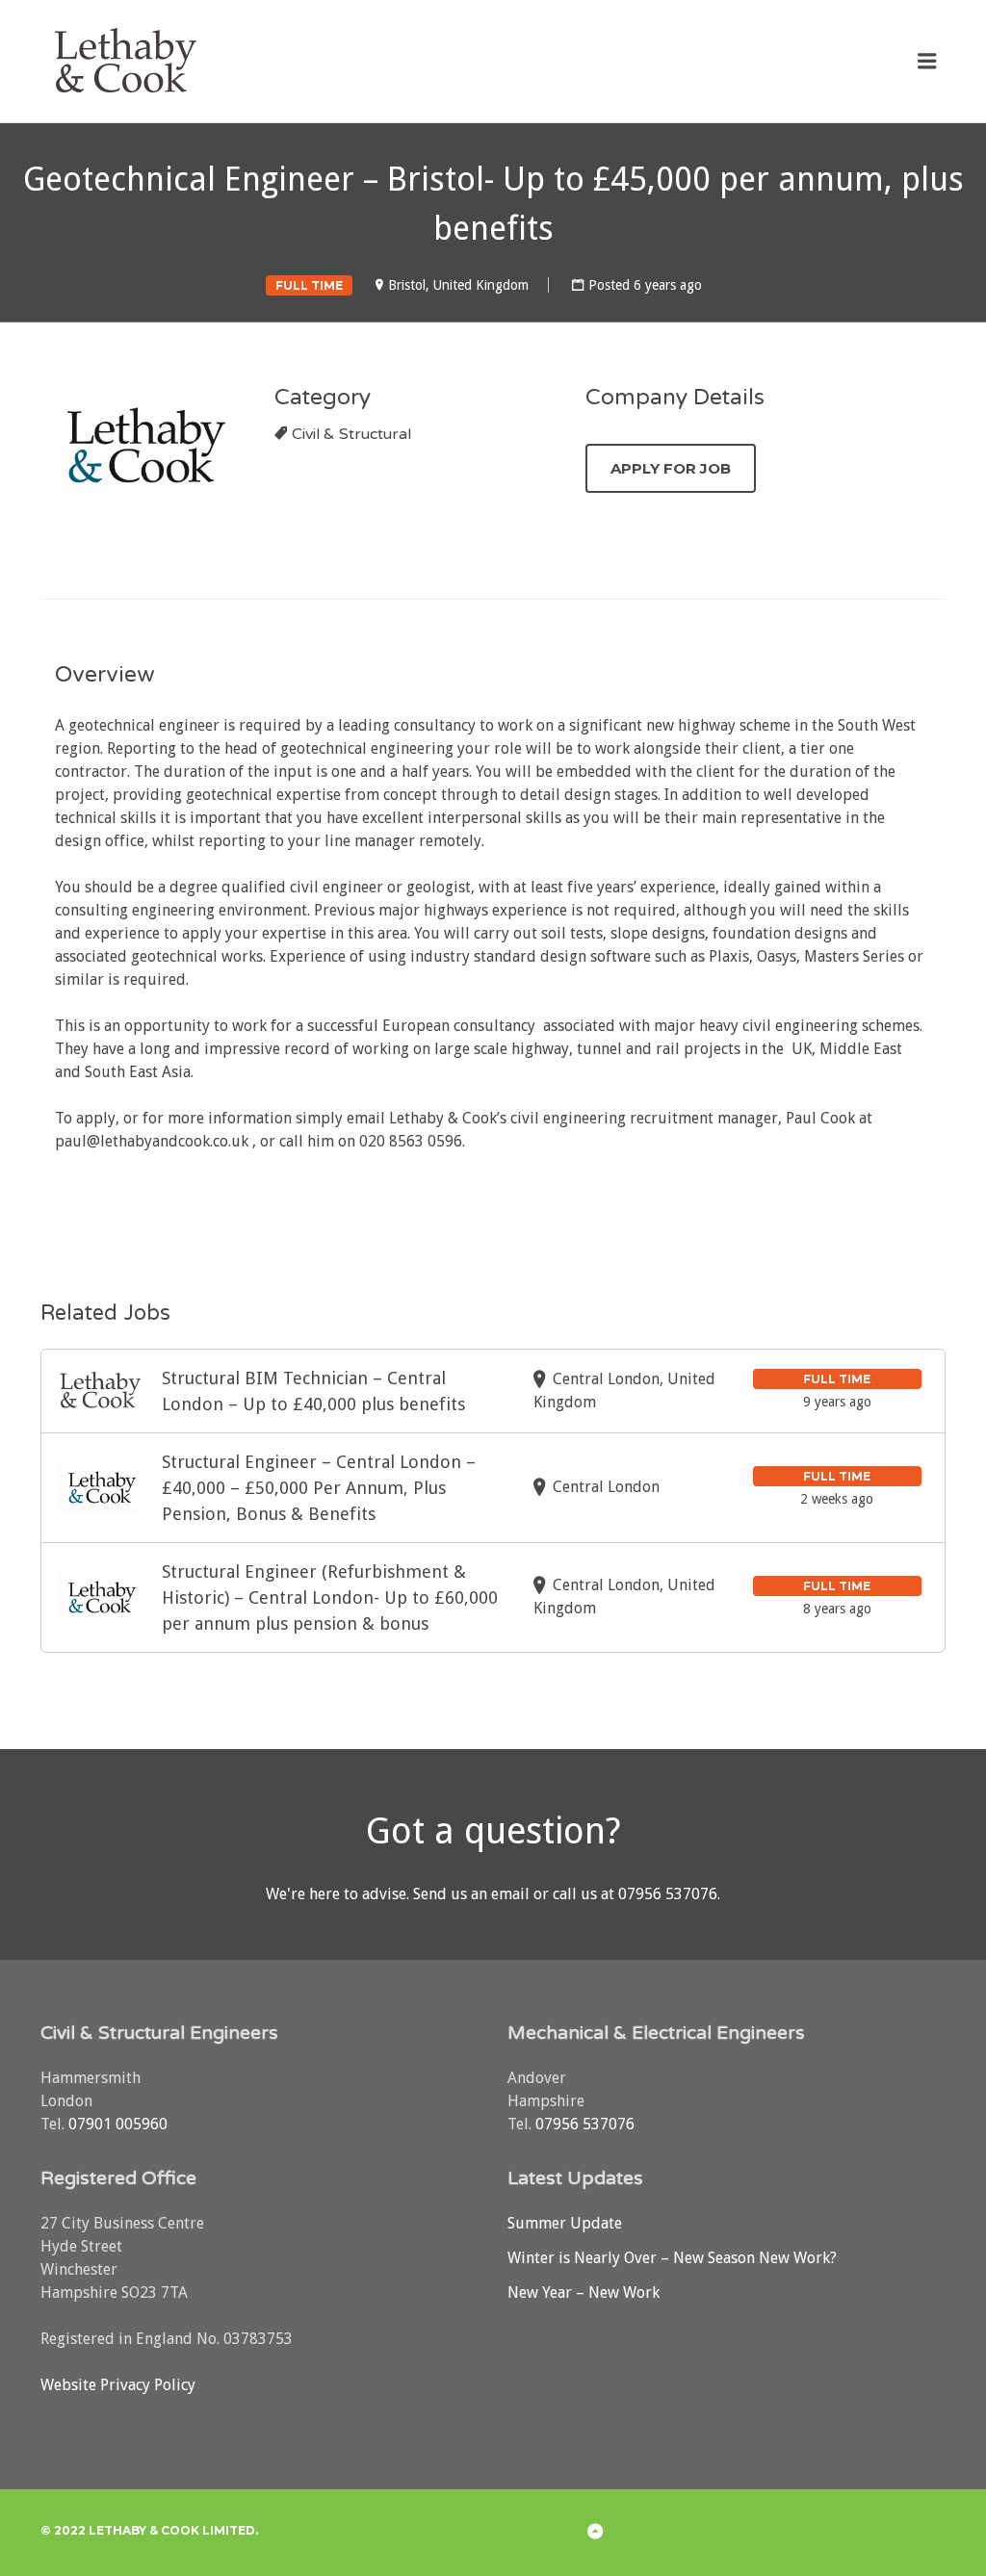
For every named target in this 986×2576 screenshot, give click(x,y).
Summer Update (565, 2223)
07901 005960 (118, 2124)
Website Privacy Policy (118, 2385)
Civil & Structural (351, 434)
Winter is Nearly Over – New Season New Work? (672, 2258)
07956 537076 (668, 1894)
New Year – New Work (584, 2293)
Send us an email (471, 1894)
